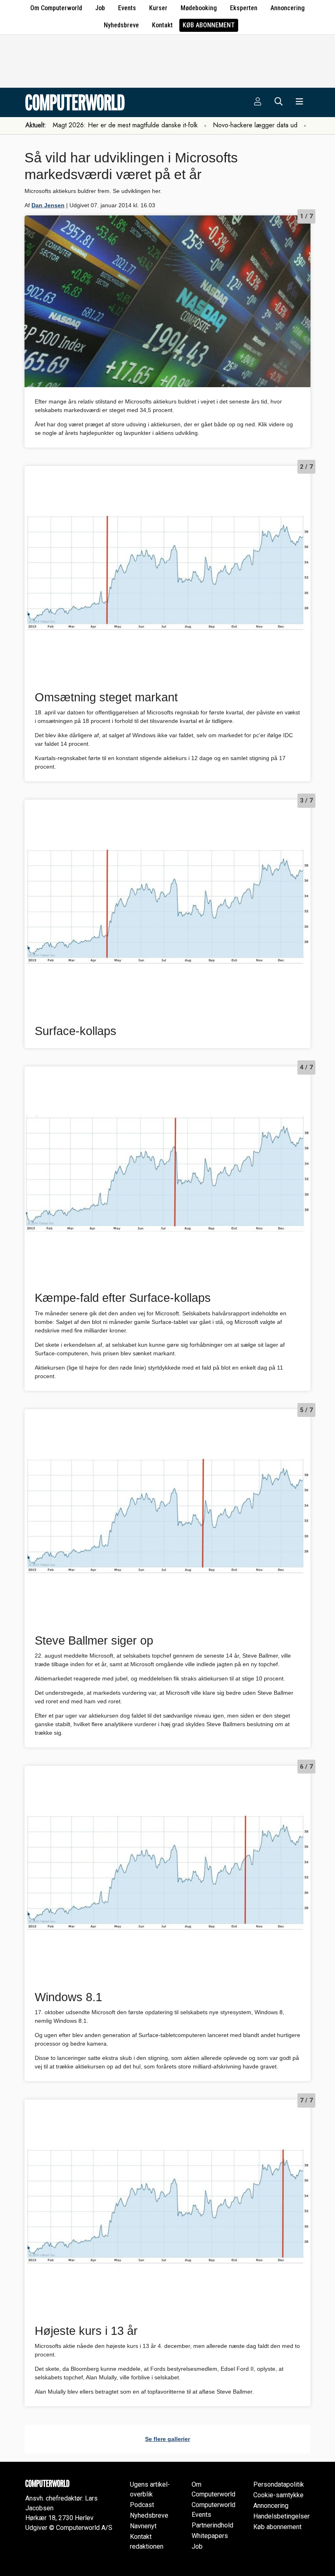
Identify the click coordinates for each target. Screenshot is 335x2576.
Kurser (158, 8)
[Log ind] (258, 102)
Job (100, 8)
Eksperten (244, 8)
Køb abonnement (209, 25)
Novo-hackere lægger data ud (255, 125)
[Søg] (279, 102)
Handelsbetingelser (281, 2516)
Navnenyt (143, 2526)
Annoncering (288, 8)
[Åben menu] (299, 102)
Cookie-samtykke (278, 2495)
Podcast (142, 2505)
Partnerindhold (212, 2525)
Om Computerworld (56, 8)
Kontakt (162, 25)
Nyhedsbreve (121, 25)
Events (127, 8)
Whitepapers (210, 2536)
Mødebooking (199, 8)
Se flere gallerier (167, 2439)
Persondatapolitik (279, 2484)
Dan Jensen (48, 205)
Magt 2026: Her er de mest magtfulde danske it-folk (125, 125)
